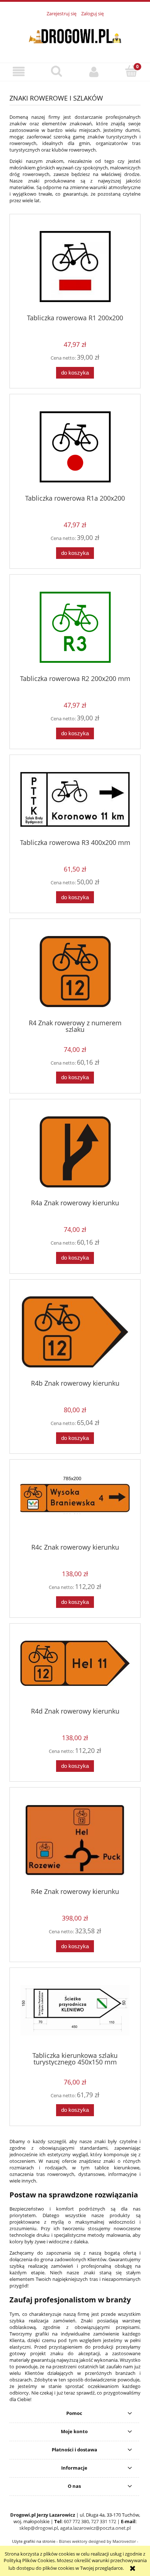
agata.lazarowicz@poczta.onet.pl (95, 2528)
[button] (19, 72)
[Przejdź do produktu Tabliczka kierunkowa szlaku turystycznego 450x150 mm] (75, 2012)
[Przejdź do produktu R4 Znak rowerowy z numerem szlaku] (75, 972)
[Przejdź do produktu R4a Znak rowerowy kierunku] (75, 1152)
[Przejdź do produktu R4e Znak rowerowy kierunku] (75, 1840)
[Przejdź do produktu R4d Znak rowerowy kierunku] (75, 1668)
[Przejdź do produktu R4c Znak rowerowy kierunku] (75, 1504)
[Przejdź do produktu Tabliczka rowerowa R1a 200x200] (75, 447)
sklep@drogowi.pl (39, 2528)
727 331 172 (104, 2521)
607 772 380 (76, 2521)
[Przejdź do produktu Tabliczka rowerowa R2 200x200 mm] (75, 627)
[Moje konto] (94, 72)
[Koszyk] (131, 71)
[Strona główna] (75, 36)
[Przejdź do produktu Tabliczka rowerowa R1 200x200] (75, 267)
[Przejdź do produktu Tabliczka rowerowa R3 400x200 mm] (75, 799)
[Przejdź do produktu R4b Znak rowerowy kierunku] (75, 1332)
